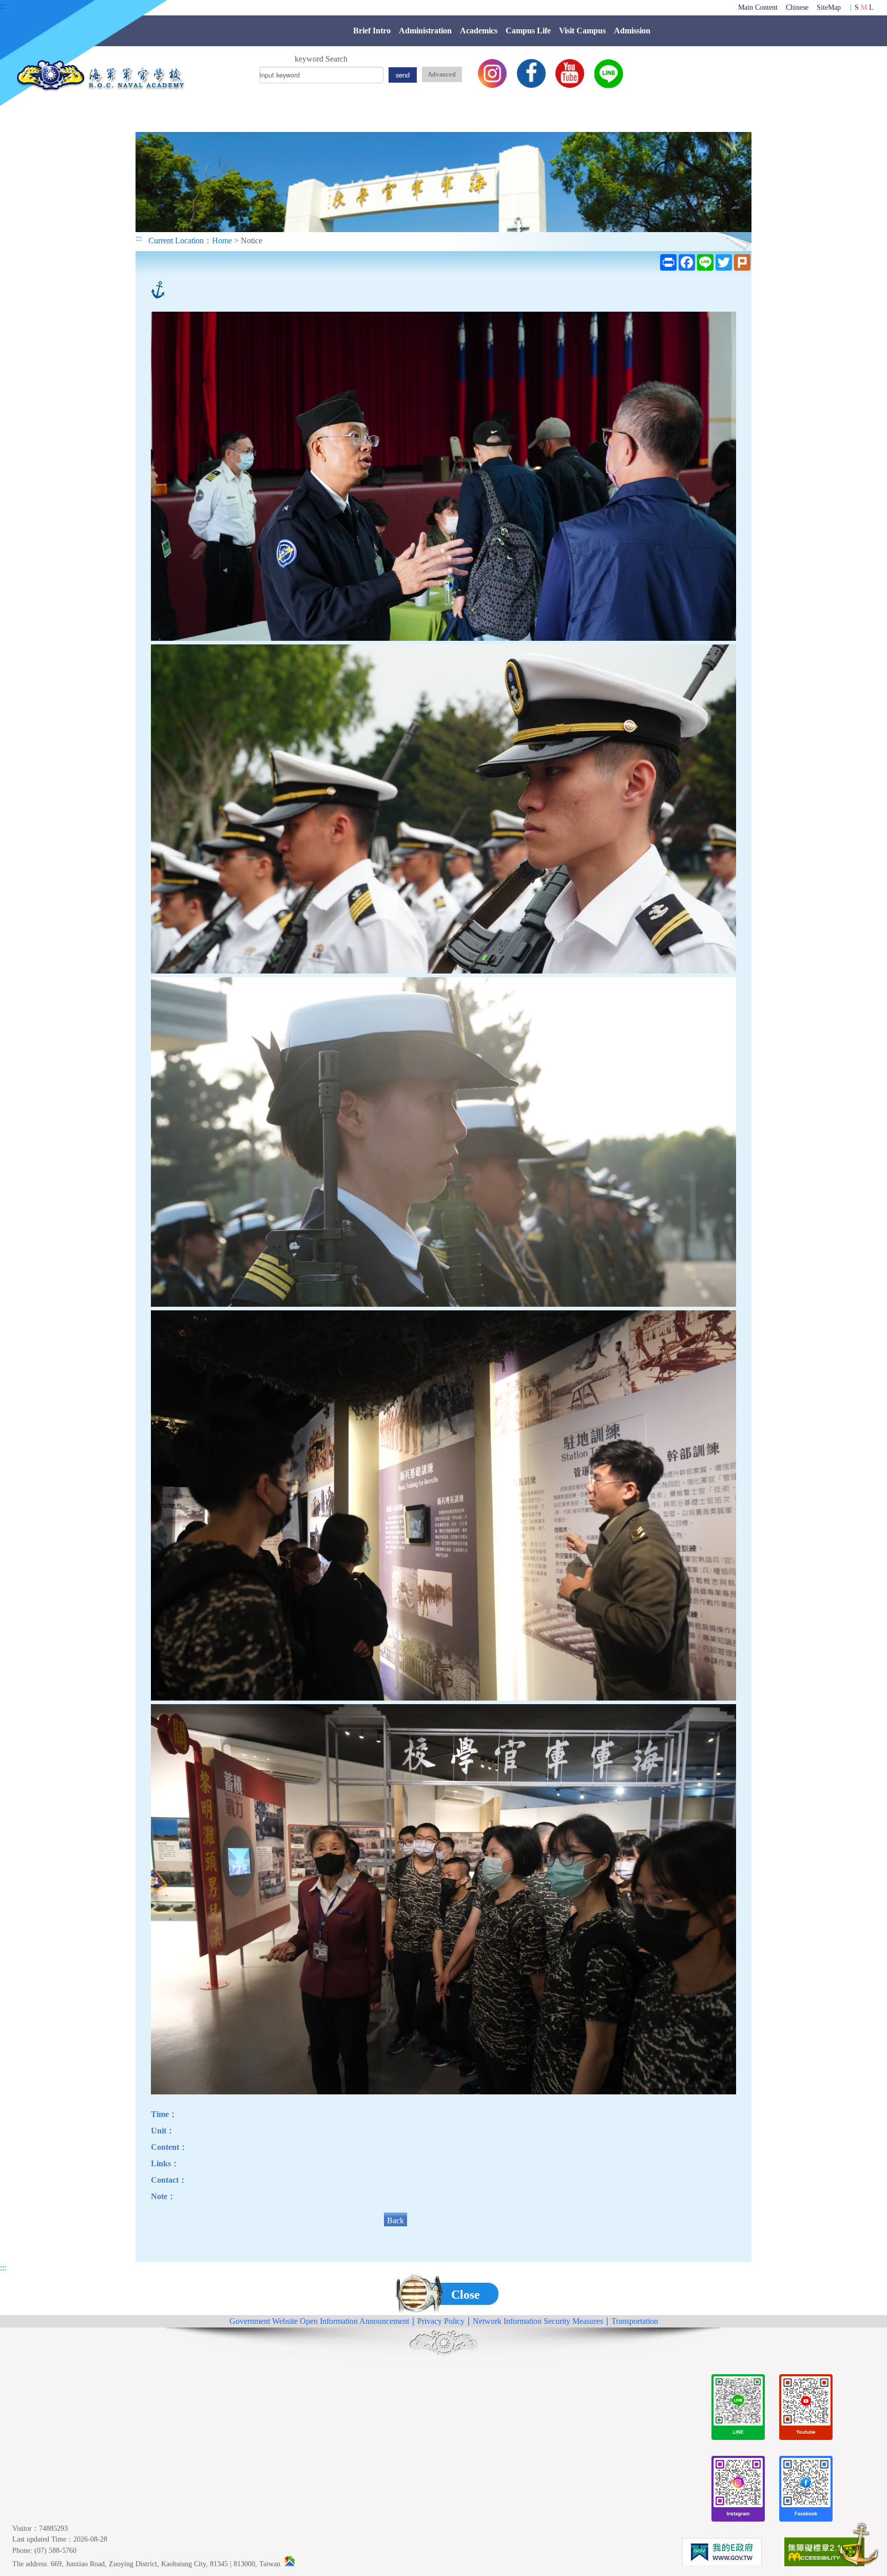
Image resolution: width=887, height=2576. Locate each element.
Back (396, 2220)
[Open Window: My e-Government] (722, 2554)
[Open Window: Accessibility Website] (824, 2554)
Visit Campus (582, 31)
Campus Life (528, 31)
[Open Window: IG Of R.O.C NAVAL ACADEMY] (738, 2491)
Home (222, 241)
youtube (570, 73)
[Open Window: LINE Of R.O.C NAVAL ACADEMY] (738, 2409)
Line (609, 73)
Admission (632, 31)
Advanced (442, 74)
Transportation (635, 2321)
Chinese (797, 7)
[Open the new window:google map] (290, 2564)
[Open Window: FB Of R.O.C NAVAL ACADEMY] (806, 2491)
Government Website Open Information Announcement (319, 2321)
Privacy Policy (441, 2321)
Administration (425, 31)
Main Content (758, 7)
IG (492, 73)
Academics (479, 31)
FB (531, 73)
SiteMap (829, 7)
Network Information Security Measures (538, 2321)
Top (859, 2546)
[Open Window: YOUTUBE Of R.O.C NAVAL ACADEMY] (806, 2409)
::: (3, 6)
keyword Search (321, 59)
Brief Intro (372, 31)
